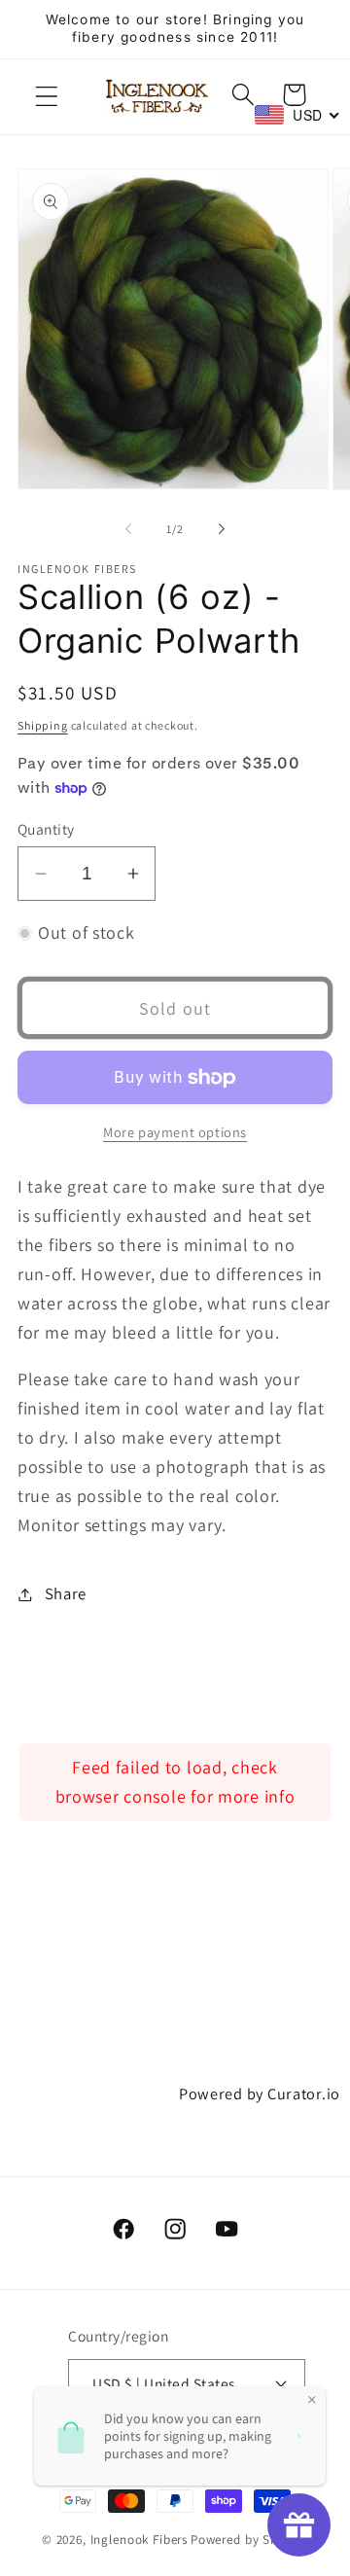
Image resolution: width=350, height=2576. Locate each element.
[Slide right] (222, 529)
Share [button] (66, 1593)
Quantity (46, 829)
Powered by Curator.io (260, 2093)
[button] (47, 97)
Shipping (43, 725)
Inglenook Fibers (139, 2540)
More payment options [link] (175, 1132)
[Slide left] (128, 529)
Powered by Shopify (249, 2540)
